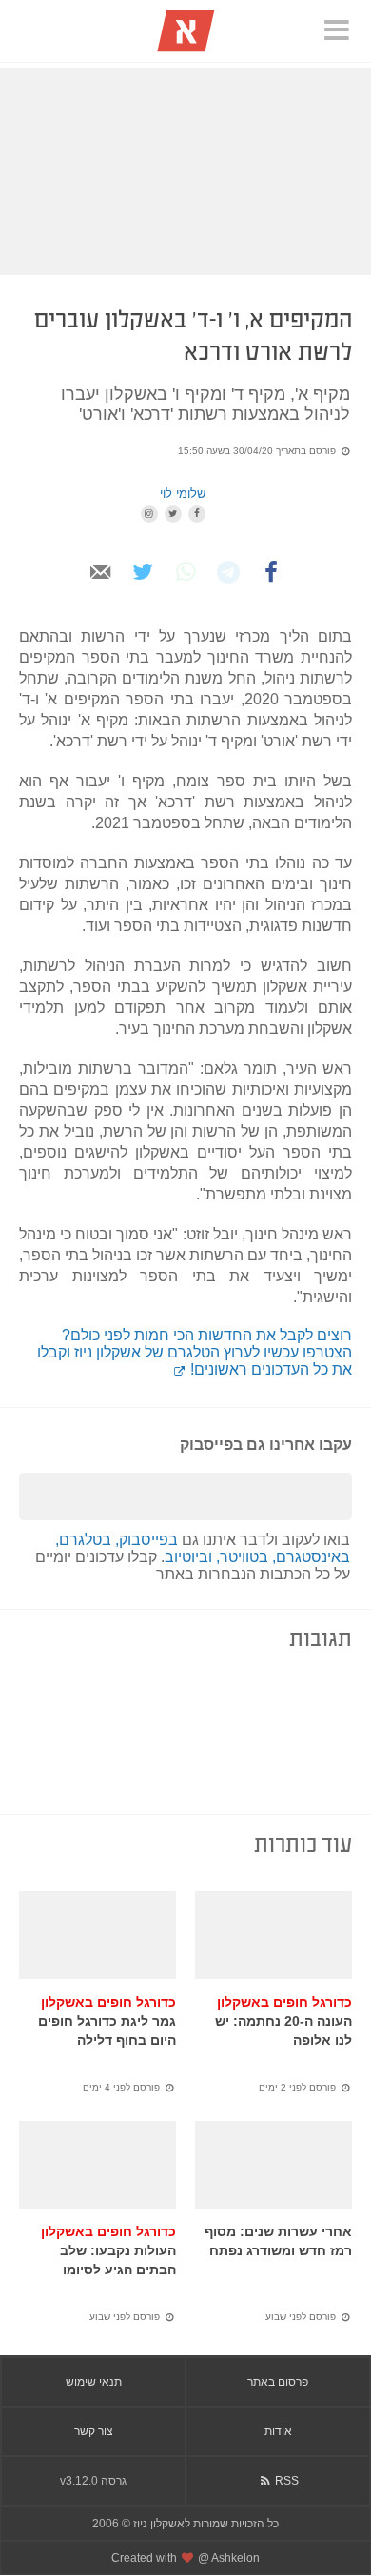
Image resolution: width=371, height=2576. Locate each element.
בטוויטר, (244, 1557)
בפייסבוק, (146, 1540)
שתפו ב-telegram (229, 594)
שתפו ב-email (100, 594)
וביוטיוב (190, 1557)
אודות (278, 2431)
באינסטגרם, (311, 1557)
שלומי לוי (183, 494)
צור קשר (94, 2431)
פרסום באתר (278, 2382)
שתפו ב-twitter (143, 594)
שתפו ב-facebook (272, 594)
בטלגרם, (85, 1540)
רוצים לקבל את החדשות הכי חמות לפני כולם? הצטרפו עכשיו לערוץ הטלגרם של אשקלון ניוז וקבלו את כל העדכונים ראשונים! (195, 1352)
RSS (285, 2481)
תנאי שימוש (94, 2382)
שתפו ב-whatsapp (186, 594)
